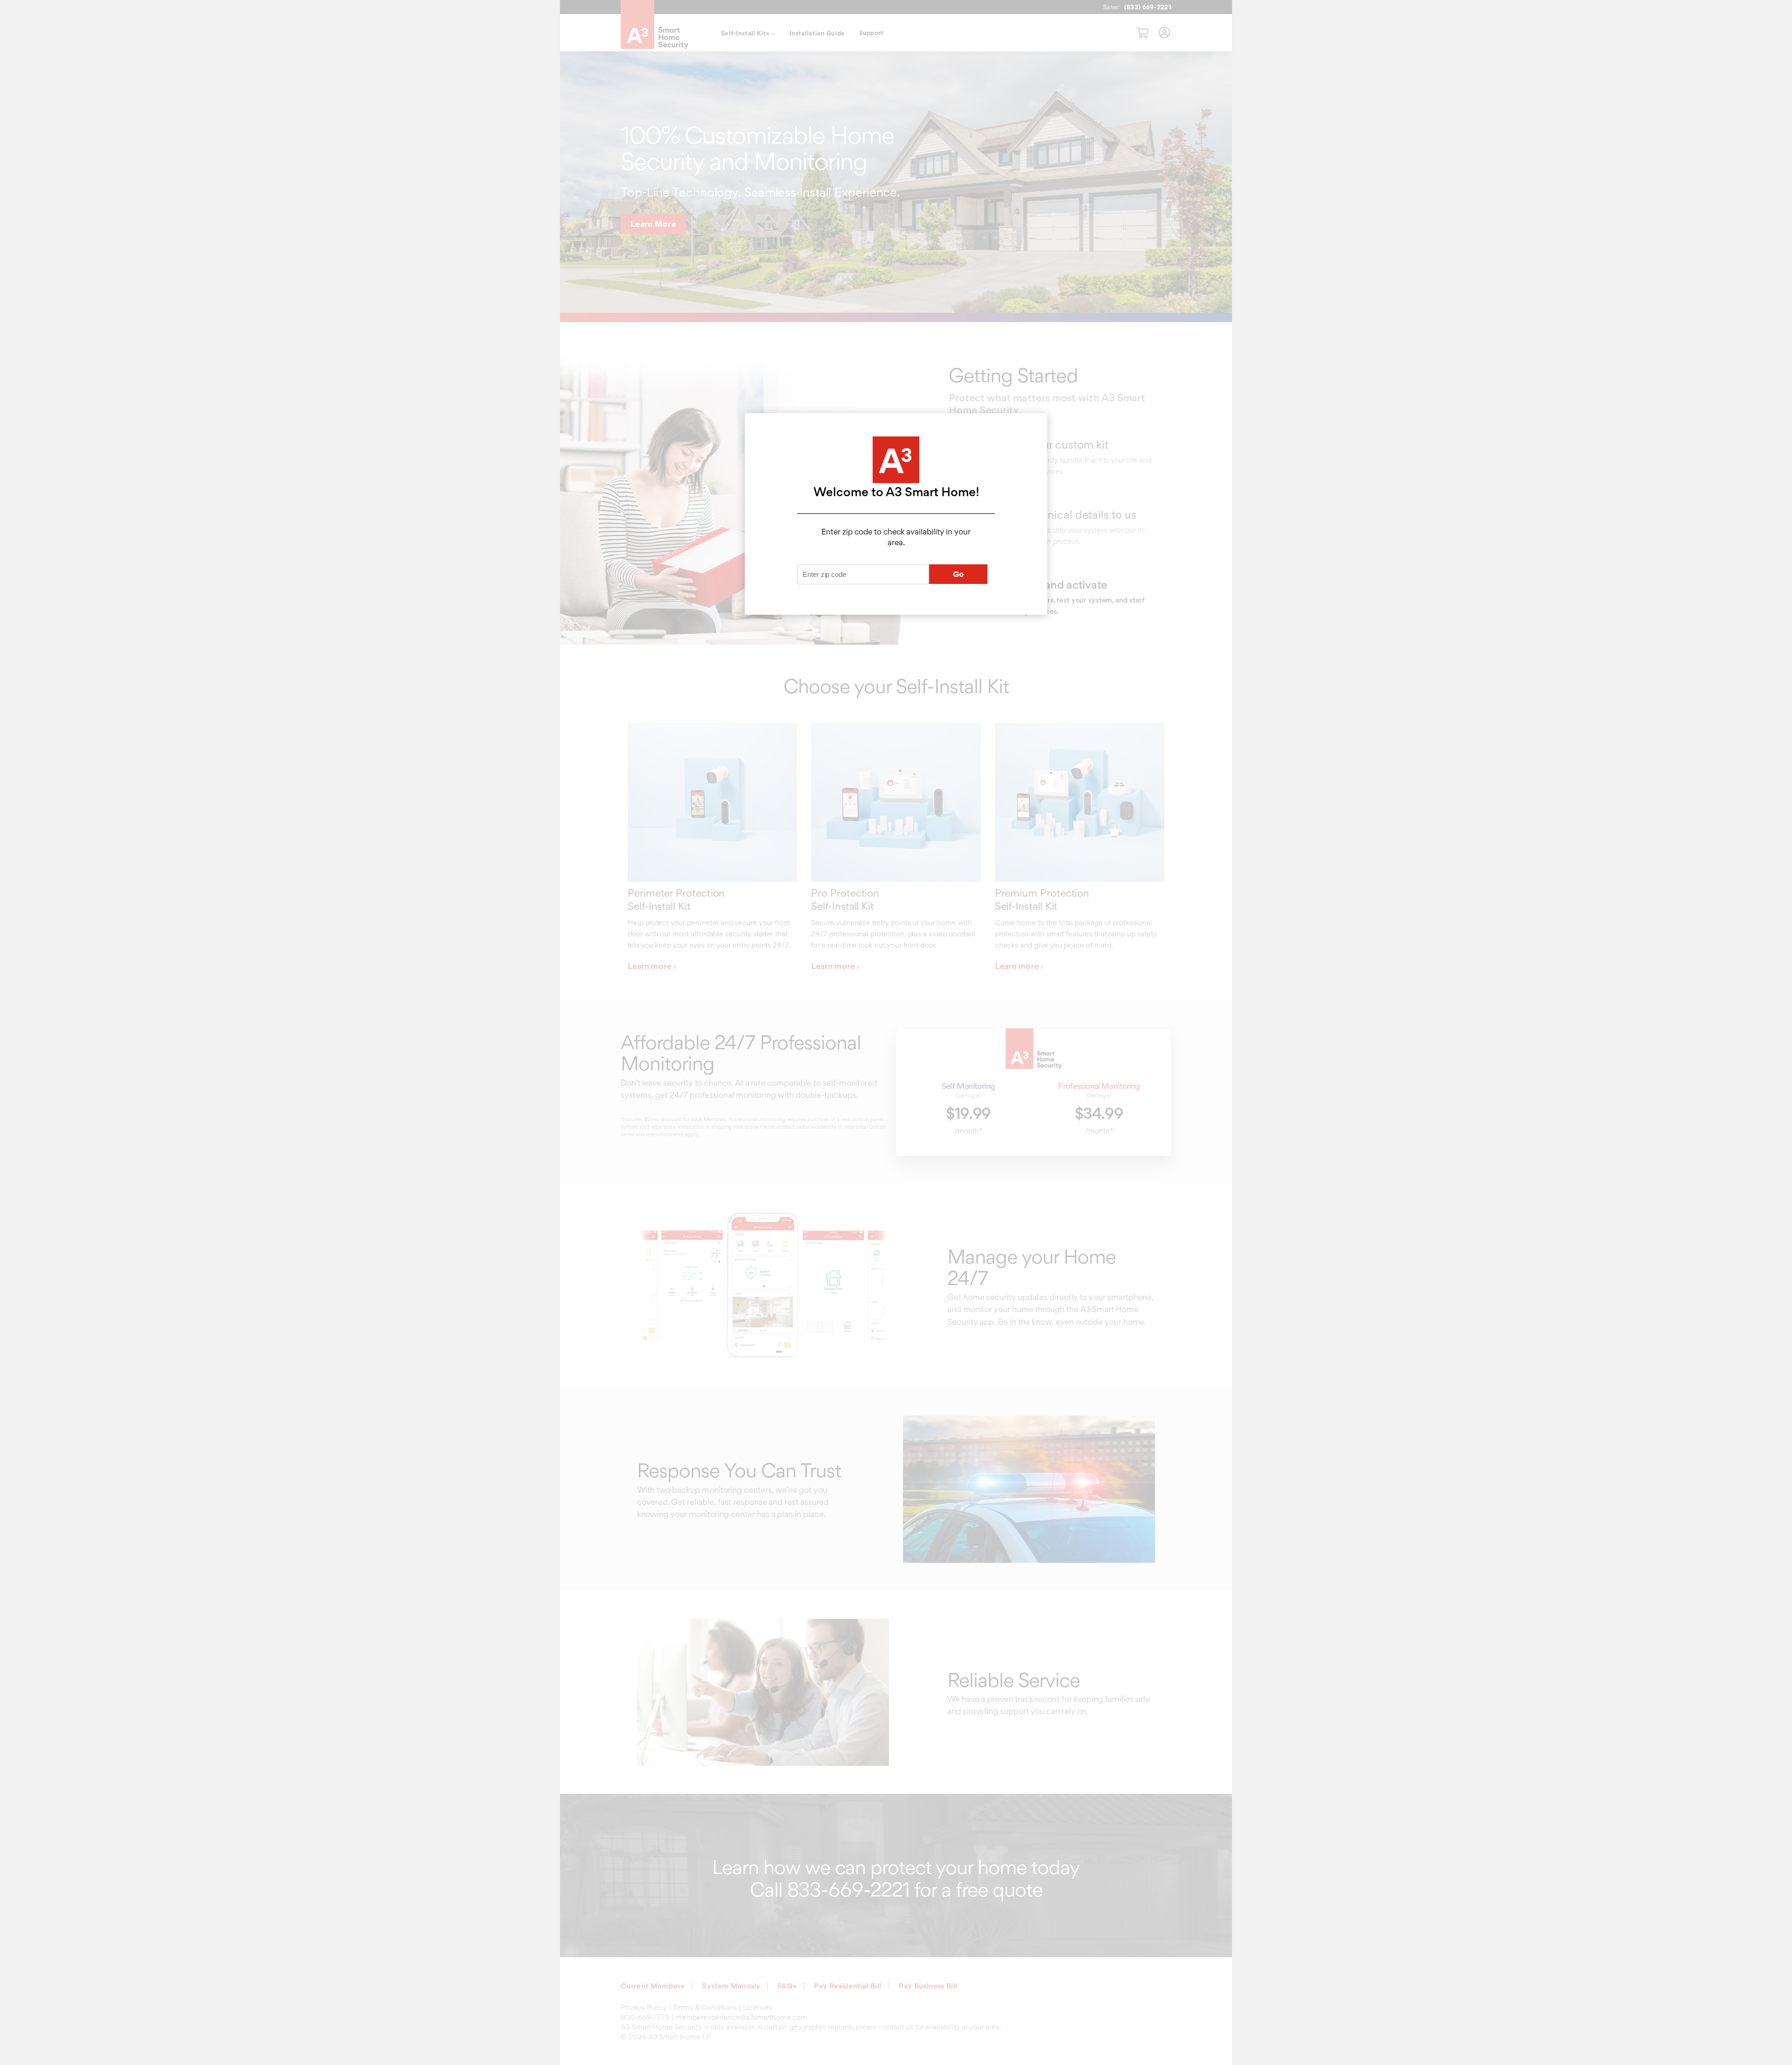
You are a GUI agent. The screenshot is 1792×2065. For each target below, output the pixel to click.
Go (959, 574)
